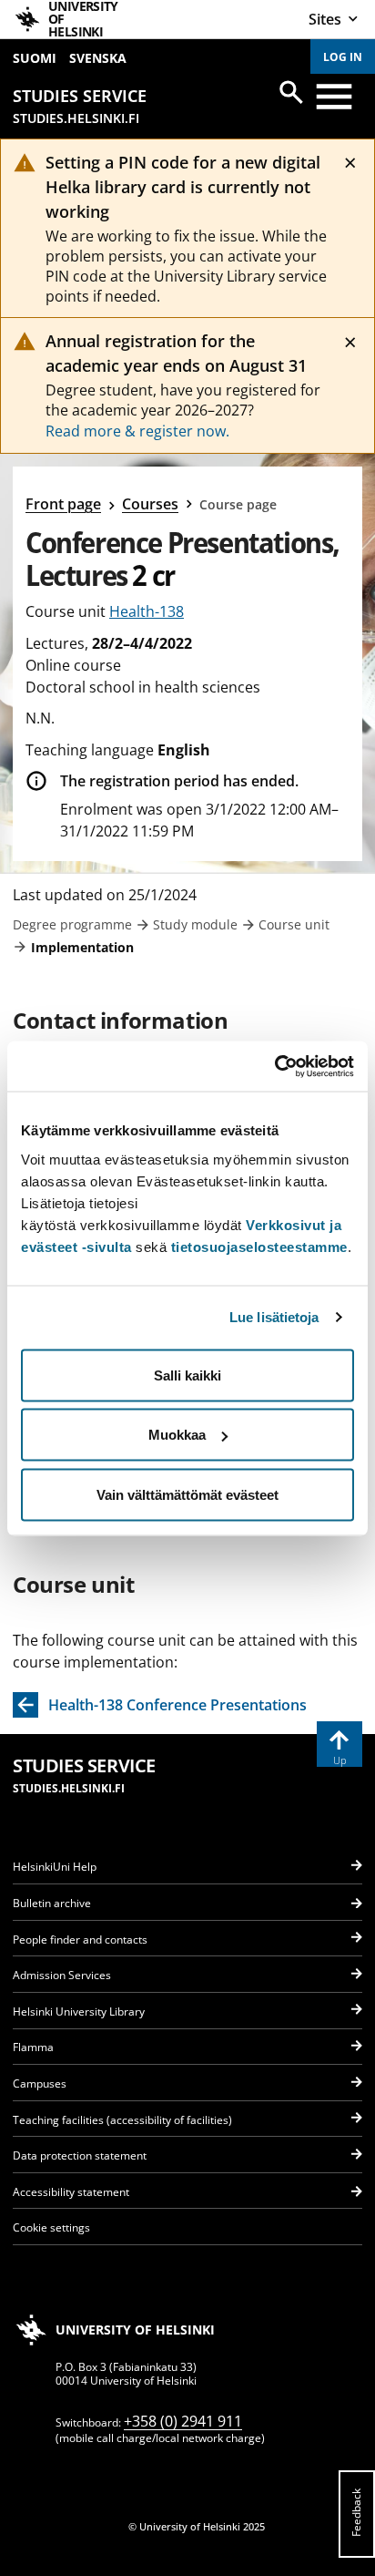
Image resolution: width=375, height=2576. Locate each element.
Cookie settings (51, 2227)
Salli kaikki (187, 1375)
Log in (343, 57)
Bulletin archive (52, 1903)
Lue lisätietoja (274, 1317)
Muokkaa (177, 1435)
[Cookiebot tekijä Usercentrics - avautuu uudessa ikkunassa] (274, 1066)
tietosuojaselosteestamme (259, 1246)
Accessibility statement (71, 2192)
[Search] (291, 92)
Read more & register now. (137, 431)
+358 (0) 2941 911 (183, 2421)
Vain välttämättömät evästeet (187, 1494)
